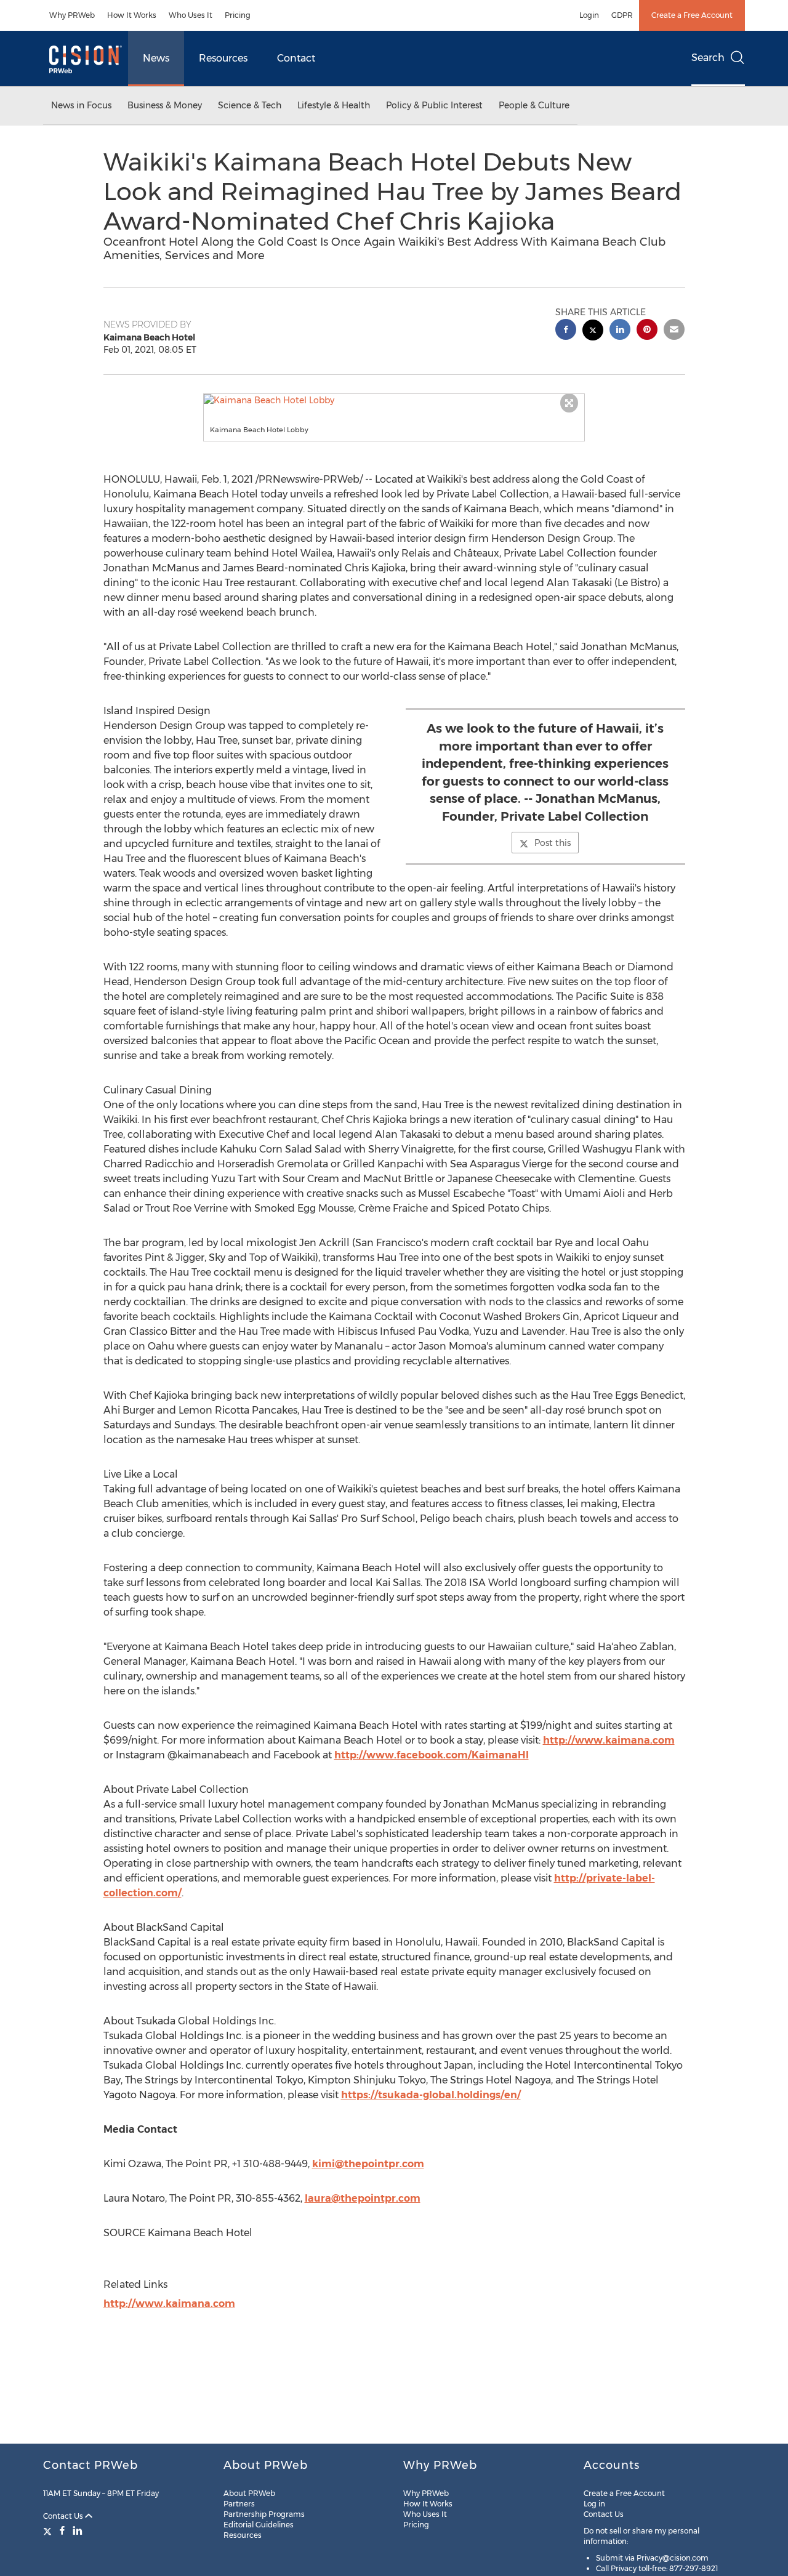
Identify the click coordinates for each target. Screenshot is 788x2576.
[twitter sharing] (593, 332)
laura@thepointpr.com (363, 2198)
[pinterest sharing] (647, 331)
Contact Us (64, 2516)
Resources (223, 58)
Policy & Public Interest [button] (434, 105)
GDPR (622, 15)
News (156, 58)
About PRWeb (249, 2493)
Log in (594, 2504)
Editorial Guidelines (259, 2525)
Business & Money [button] (165, 105)
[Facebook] (62, 2530)
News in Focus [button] (81, 105)
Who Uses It (191, 15)
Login (589, 15)
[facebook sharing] (566, 331)
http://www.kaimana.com (609, 1740)
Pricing (238, 15)
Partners (239, 2504)
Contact (296, 58)
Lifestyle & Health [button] (334, 105)
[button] (394, 400)
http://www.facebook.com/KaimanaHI (432, 1755)
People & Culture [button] (534, 105)
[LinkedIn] (78, 2530)
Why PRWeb (72, 15)
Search (708, 58)
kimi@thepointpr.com (368, 2164)
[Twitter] (49, 2530)
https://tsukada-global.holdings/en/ (431, 2095)
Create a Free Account (692, 15)
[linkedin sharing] (620, 331)
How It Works (132, 15)
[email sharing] (674, 331)
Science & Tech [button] (250, 105)
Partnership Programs (264, 2514)
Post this (553, 843)
